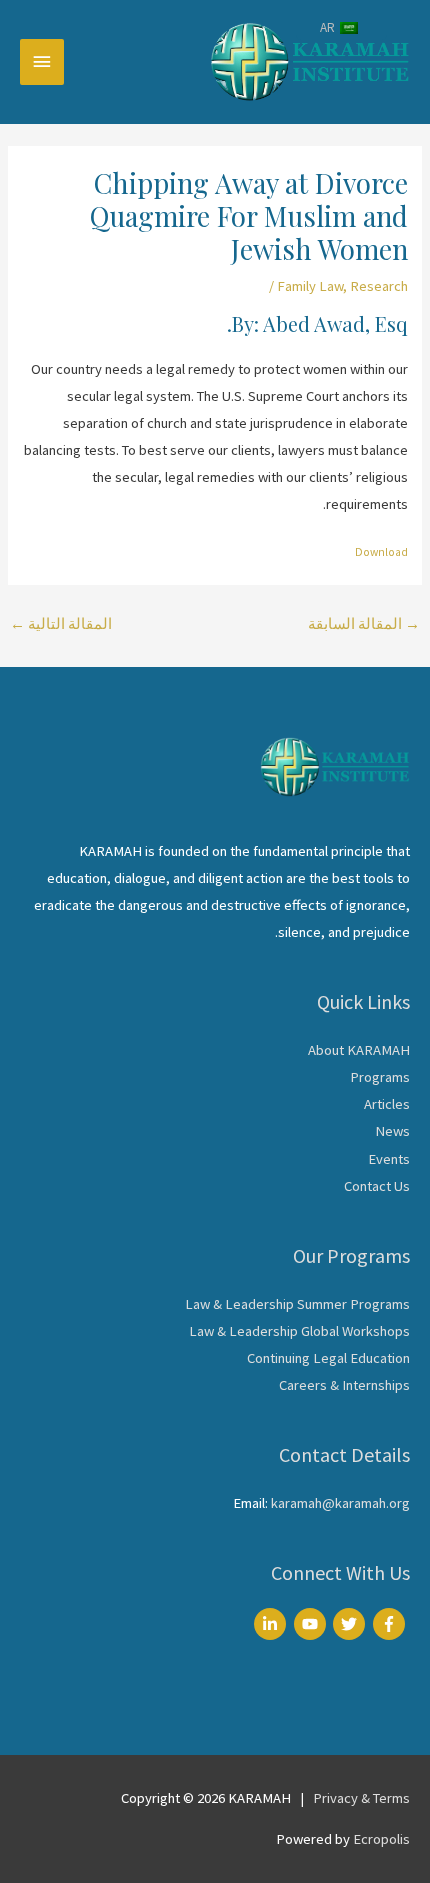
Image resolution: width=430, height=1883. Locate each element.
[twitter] (351, 1624)
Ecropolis (381, 1839)
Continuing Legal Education (328, 1358)
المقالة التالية (61, 624)
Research (379, 286)
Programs (380, 1077)
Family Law (310, 286)
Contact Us (377, 1186)
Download (381, 552)
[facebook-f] (391, 1624)
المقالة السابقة (364, 624)
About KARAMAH (359, 1050)
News (392, 1131)
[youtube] (312, 1624)
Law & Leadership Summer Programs (297, 1304)
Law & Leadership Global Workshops (299, 1331)
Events (389, 1159)
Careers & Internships (344, 1385)
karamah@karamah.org (340, 1503)
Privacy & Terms (361, 1798)
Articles (387, 1104)
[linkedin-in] (272, 1624)
